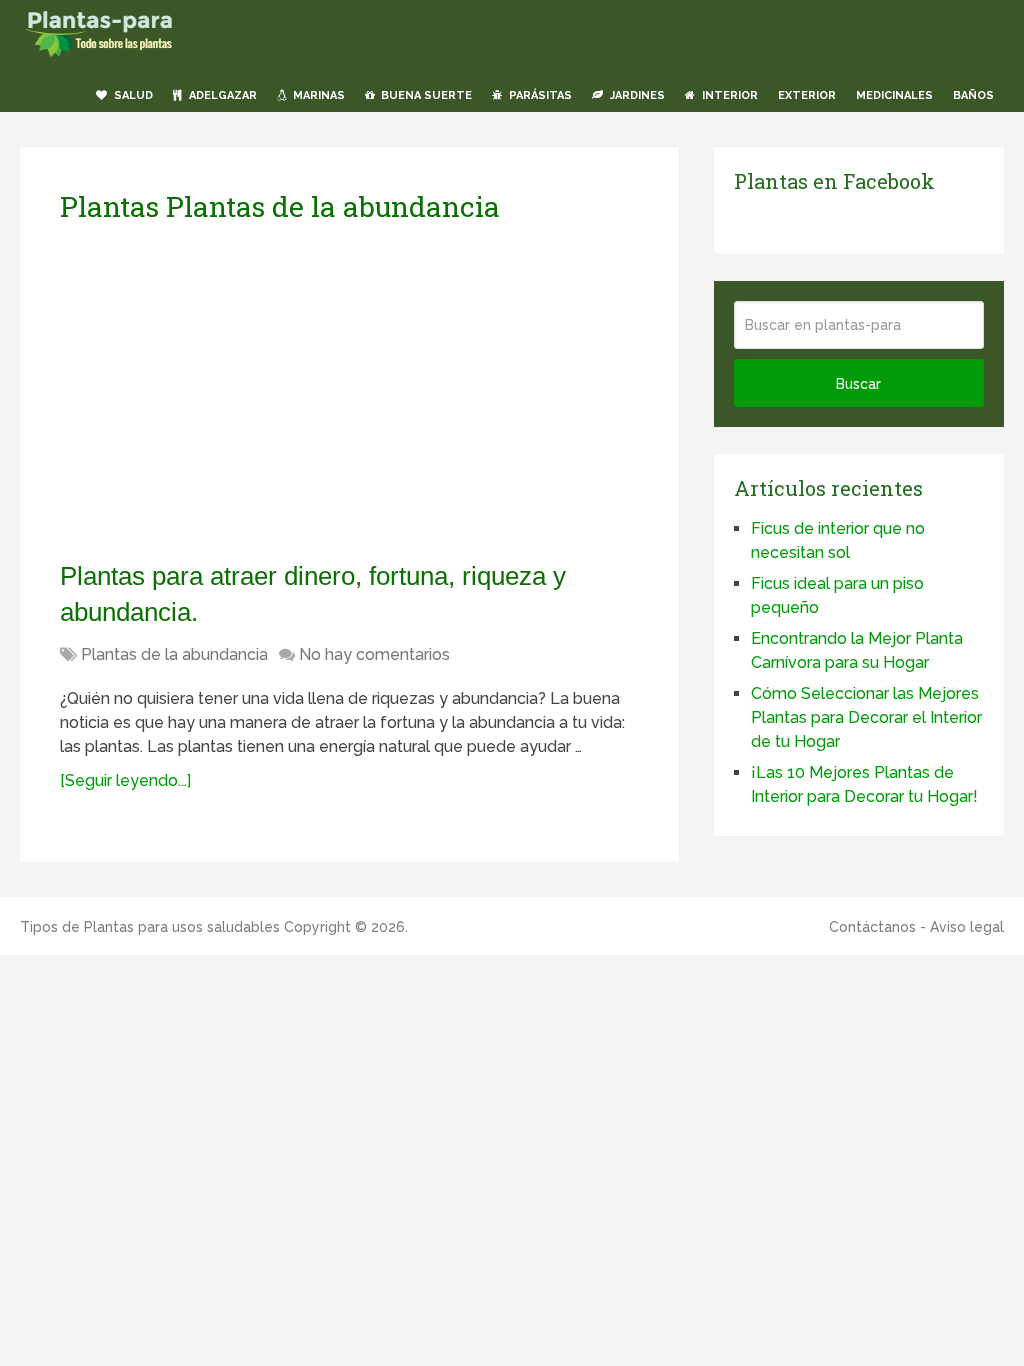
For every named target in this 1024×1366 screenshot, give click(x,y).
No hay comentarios (374, 654)
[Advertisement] (248, 391)
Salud (132, 95)
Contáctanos (872, 927)
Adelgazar (221, 95)
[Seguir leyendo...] (125, 780)
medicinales (894, 95)
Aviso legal (967, 927)
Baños (973, 95)
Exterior (807, 95)
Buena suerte (425, 95)
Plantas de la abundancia (174, 654)
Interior (728, 95)
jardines (636, 95)
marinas (317, 95)
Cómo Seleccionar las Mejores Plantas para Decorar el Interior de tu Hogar (866, 717)
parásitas (539, 95)
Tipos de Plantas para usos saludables (150, 927)
